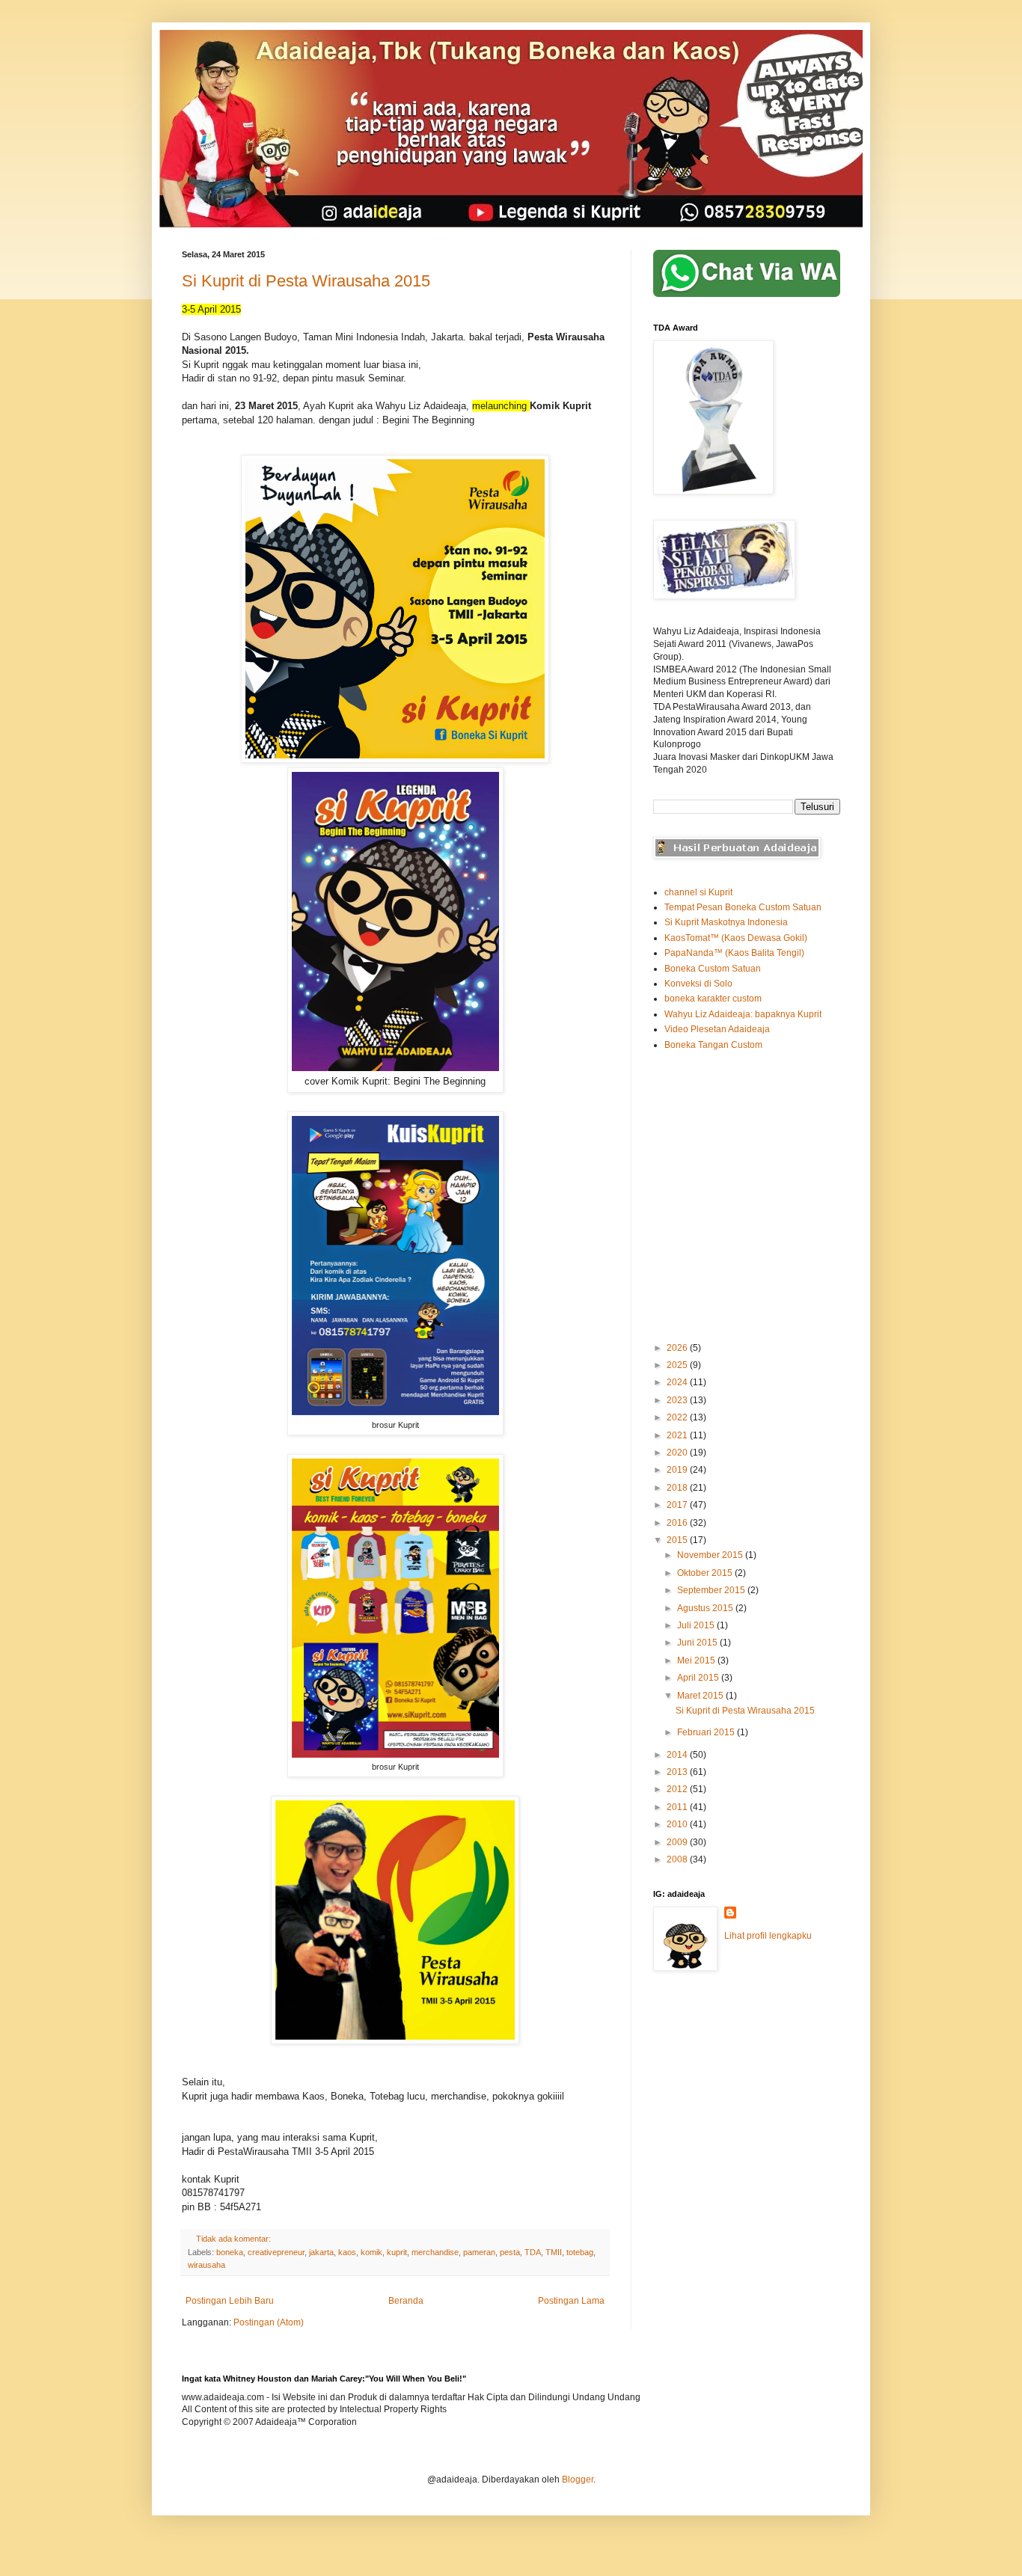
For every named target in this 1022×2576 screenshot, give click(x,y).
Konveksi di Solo (698, 984)
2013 (678, 1772)
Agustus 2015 (706, 1608)
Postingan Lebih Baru (230, 2301)
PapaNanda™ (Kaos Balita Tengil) (734, 953)
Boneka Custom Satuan (713, 969)
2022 (678, 1417)
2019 (678, 1470)
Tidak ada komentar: (235, 2239)
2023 (678, 1400)
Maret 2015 (701, 1696)
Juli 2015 (697, 1625)
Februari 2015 (707, 1732)
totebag (580, 2252)
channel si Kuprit (698, 892)
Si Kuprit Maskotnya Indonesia (726, 922)
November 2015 (711, 1555)
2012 (678, 1789)
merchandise (435, 2252)
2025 (678, 1365)
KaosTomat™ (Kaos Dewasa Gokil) (736, 938)
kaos (347, 2252)
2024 (678, 1382)
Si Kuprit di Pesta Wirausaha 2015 (306, 281)
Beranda (406, 2301)
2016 (678, 1523)
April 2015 (699, 1678)
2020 (678, 1453)
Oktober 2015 (706, 1573)
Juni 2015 (698, 1643)
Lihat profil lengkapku (768, 1936)
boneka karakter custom (713, 999)
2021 (678, 1435)
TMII (554, 2252)
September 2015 (712, 1590)
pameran (479, 2252)
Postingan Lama (571, 2301)
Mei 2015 (697, 1660)
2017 (678, 1505)
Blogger (578, 2480)
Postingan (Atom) (269, 2322)
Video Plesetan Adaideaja (717, 1029)
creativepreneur (276, 2252)
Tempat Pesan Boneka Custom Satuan (743, 907)
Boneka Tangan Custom (713, 1045)
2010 (678, 1824)
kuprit (397, 2252)
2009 (678, 1842)
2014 (678, 1755)
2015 (678, 1540)
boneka (230, 2252)
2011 (678, 1807)
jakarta (321, 2252)
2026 (678, 1348)
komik (371, 2252)
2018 (678, 1488)
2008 (678, 1859)
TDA (533, 2252)
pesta (510, 2252)
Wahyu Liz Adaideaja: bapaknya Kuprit (743, 1014)
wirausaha (206, 2265)
